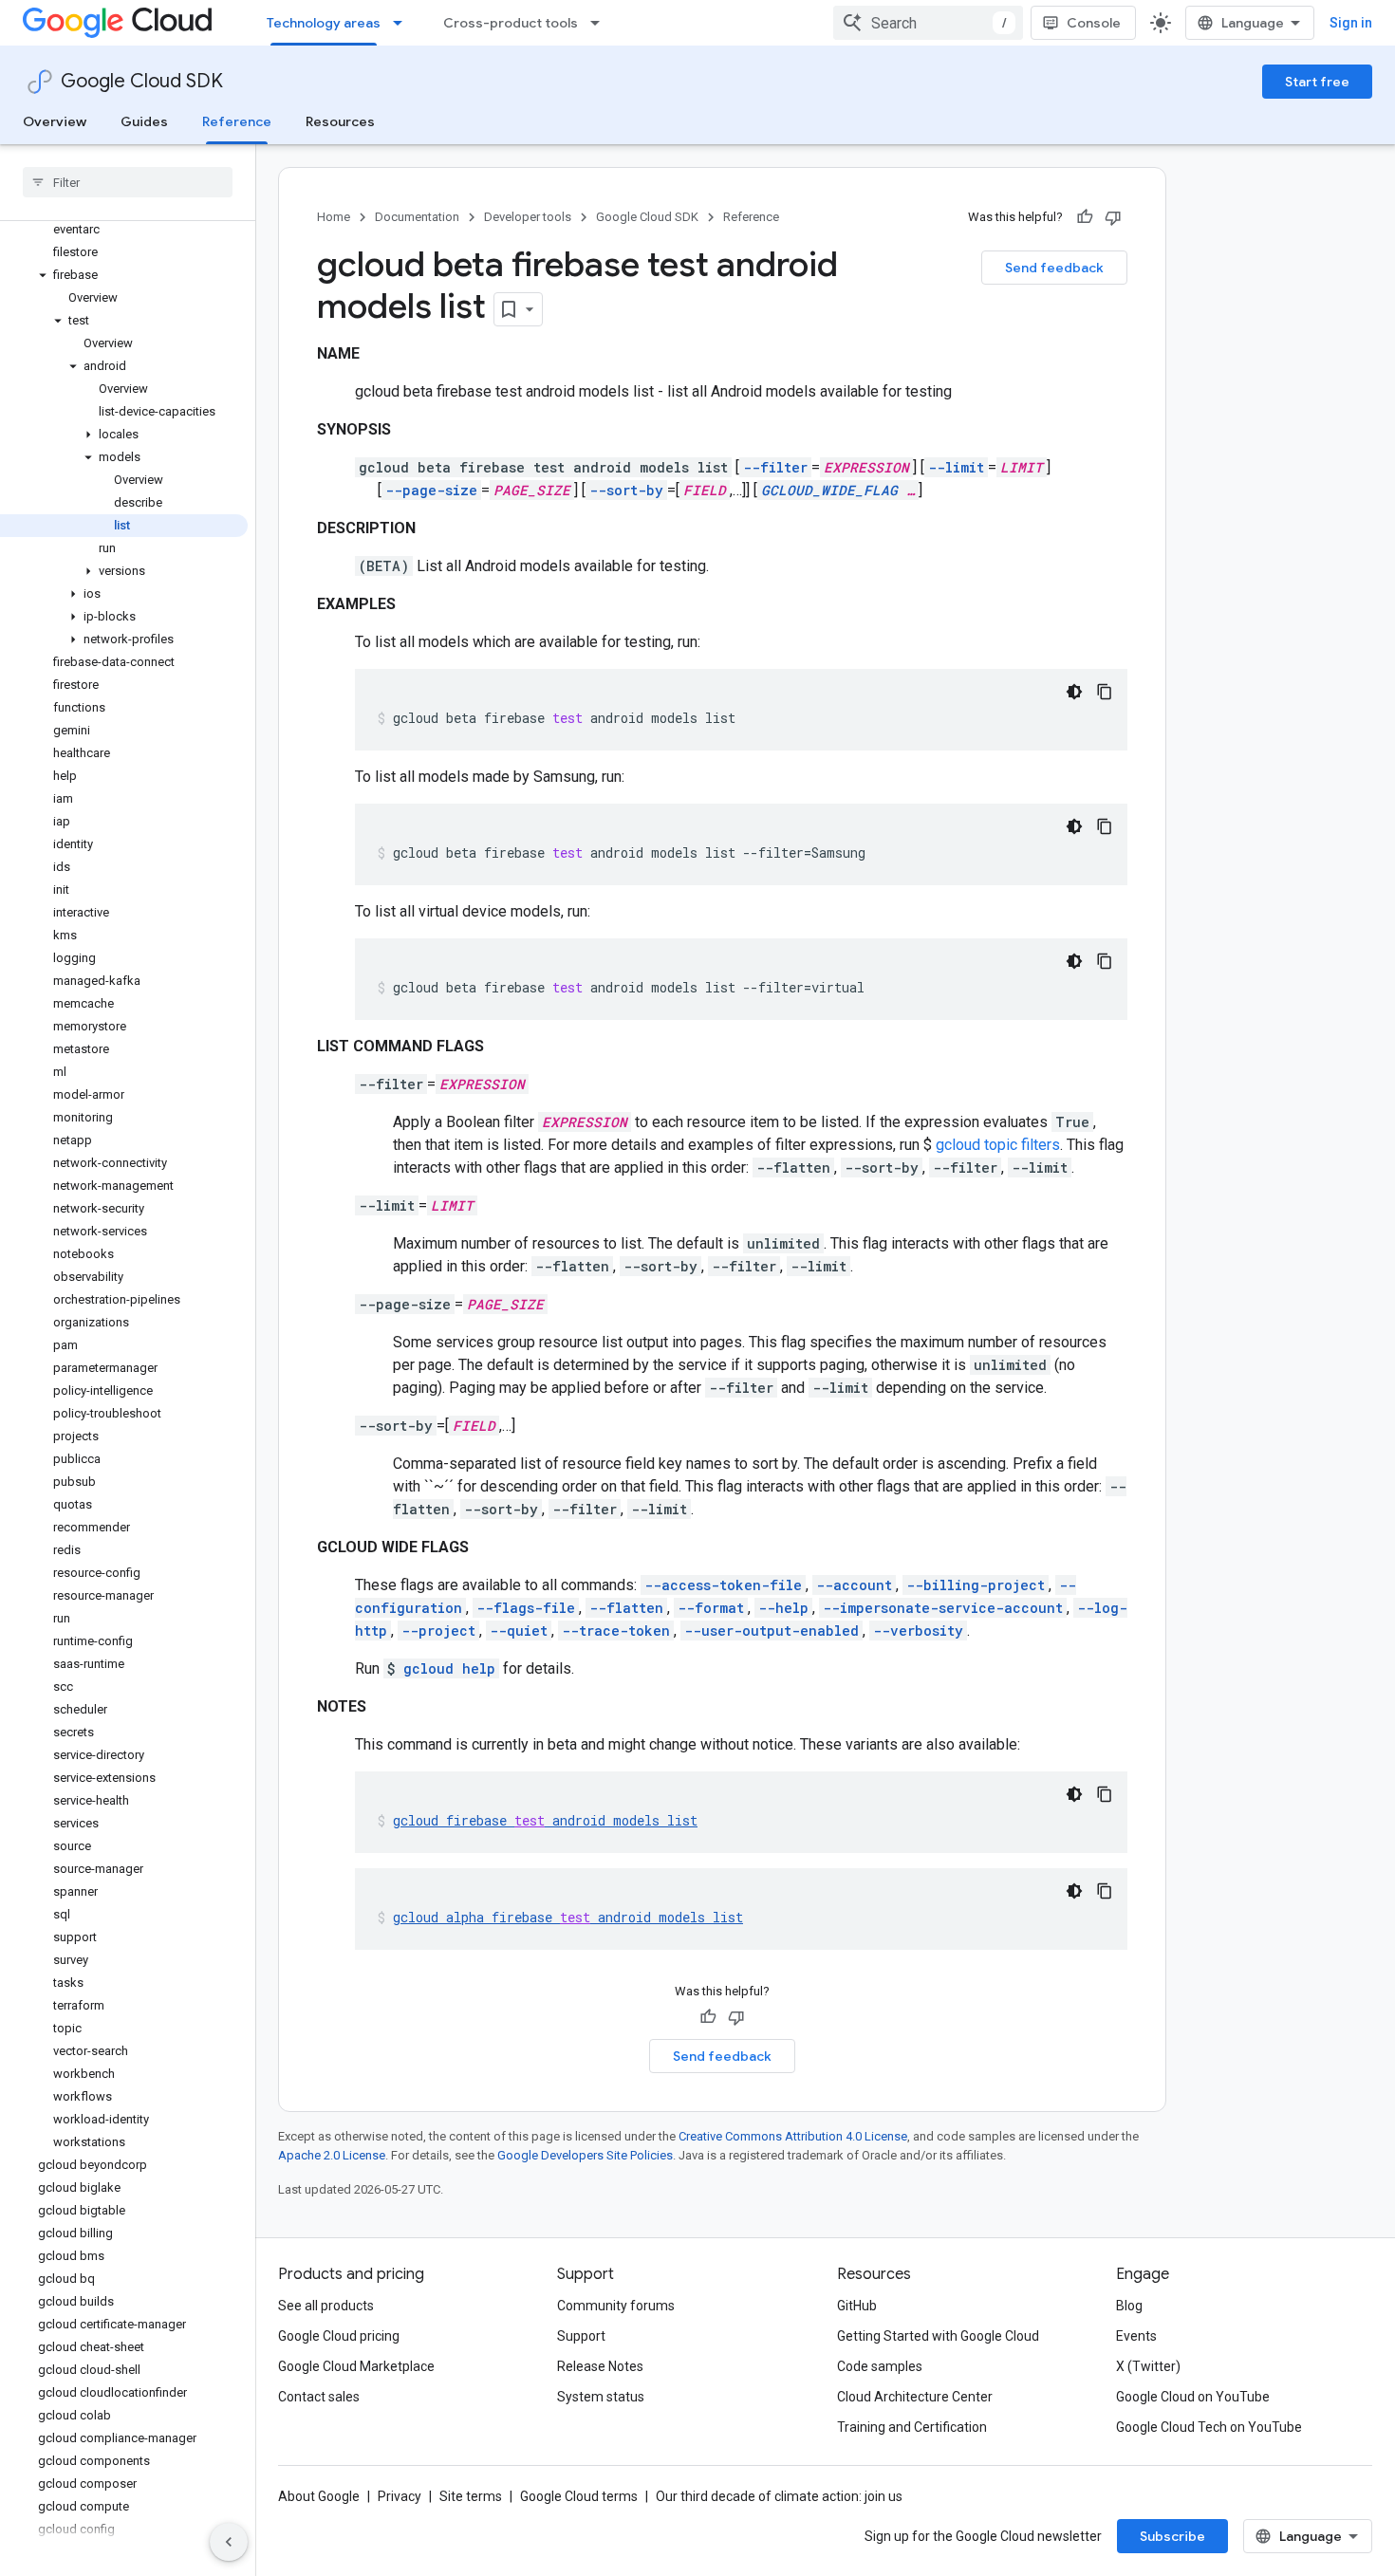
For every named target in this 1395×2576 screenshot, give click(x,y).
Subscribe (1172, 2536)
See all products (326, 2306)
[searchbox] (128, 182)
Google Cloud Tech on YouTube (1209, 2427)
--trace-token (616, 1631)
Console (1094, 23)
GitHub (857, 2306)
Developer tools (528, 217)
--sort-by (626, 490)
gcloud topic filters (998, 1145)
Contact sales (319, 2397)
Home (334, 217)
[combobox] (928, 23)
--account (854, 1585)
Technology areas (324, 23)
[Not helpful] (1113, 217)
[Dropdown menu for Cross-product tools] (601, 23)
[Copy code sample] (1105, 692)
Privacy (400, 2496)
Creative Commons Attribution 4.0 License (793, 2136)
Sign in (1351, 23)
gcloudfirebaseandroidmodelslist (545, 1820)
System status (601, 2397)
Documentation (417, 217)
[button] (124, 275)
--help (783, 1608)
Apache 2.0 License (332, 2155)
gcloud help (449, 1668)
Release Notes (600, 2366)
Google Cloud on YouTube (1193, 2397)
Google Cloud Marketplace (356, 2366)
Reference (237, 121)
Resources (340, 121)
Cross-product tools (511, 23)
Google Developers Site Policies (585, 2155)
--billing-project (976, 1585)
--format (711, 1608)
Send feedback (1054, 268)
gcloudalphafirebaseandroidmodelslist (568, 1917)
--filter (775, 467)
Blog (1129, 2306)
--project (438, 1631)
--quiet (519, 1631)
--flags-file (526, 1608)
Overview (55, 121)
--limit (956, 467)
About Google (319, 2496)
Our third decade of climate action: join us (779, 2496)
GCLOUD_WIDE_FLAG (829, 490)
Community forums (616, 2306)
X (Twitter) (1148, 2366)
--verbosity (918, 1631)
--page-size (431, 490)
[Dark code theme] (1074, 692)
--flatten (626, 1608)
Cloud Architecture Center (915, 2397)
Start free (1317, 82)
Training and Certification (912, 2427)
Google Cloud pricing (339, 2336)
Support (581, 2336)
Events (1136, 2336)
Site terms (471, 2496)
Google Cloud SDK (142, 81)
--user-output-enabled (772, 1631)
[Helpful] (1085, 217)
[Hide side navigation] (229, 2542)
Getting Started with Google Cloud (938, 2336)
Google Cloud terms (579, 2496)
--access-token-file (723, 1585)
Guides (144, 121)
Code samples (880, 2366)
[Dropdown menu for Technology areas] (403, 23)
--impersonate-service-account (943, 1608)
